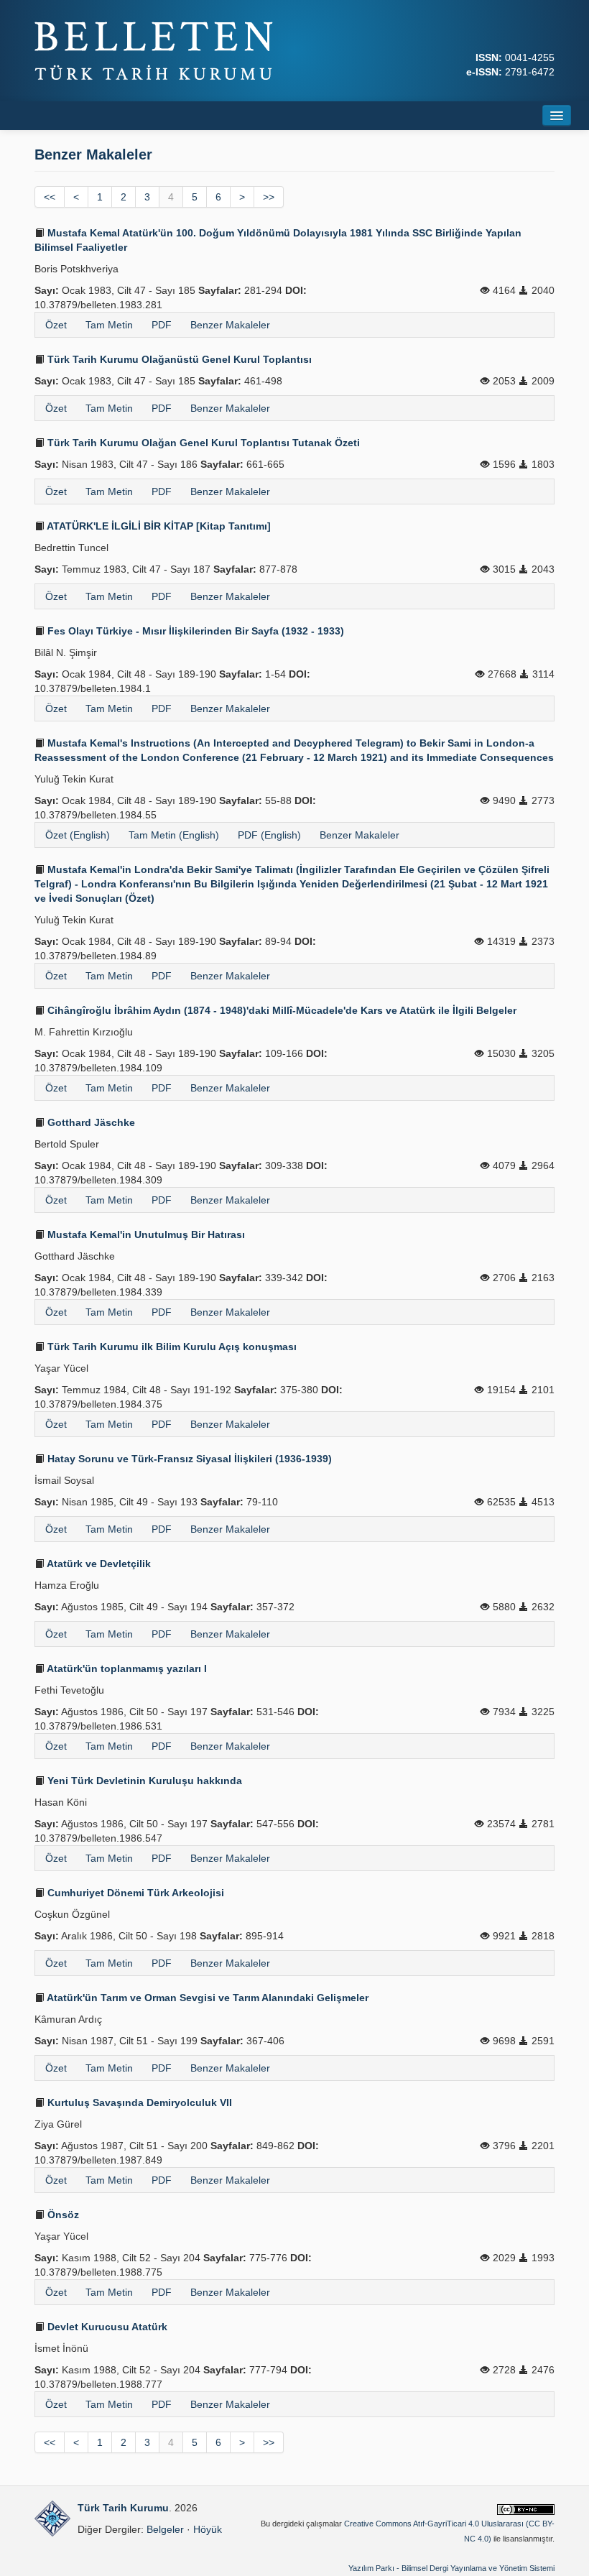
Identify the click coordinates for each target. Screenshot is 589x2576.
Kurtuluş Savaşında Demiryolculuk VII (138, 2102)
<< (50, 197)
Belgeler (165, 2529)
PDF (162, 325)
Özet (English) (78, 835)
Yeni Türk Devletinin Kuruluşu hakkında (143, 1781)
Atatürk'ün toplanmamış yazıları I (126, 1668)
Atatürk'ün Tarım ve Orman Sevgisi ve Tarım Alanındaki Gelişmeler (207, 1998)
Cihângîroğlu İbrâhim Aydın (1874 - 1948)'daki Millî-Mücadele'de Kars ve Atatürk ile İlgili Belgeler (280, 1010)
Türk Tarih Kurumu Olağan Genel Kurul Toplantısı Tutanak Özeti (202, 443)
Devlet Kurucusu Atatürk (106, 2327)
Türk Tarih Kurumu (123, 2508)
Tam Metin (109, 325)
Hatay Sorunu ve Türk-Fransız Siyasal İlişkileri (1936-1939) (188, 1459)
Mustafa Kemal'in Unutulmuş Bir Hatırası (145, 1234)
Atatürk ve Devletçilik (98, 1564)
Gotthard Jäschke (90, 1122)
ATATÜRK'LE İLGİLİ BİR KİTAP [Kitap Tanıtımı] (158, 526)
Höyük (208, 2529)
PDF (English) (269, 835)
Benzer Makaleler (230, 325)
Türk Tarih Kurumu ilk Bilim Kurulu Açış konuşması (171, 1347)
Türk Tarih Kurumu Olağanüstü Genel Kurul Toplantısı (178, 359)
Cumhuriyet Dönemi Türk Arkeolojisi (134, 1893)
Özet (56, 325)
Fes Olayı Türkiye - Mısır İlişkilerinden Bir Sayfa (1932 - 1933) (194, 631)
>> (269, 197)
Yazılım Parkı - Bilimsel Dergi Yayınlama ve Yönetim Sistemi (451, 2568)
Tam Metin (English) (174, 835)
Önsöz (62, 2215)
